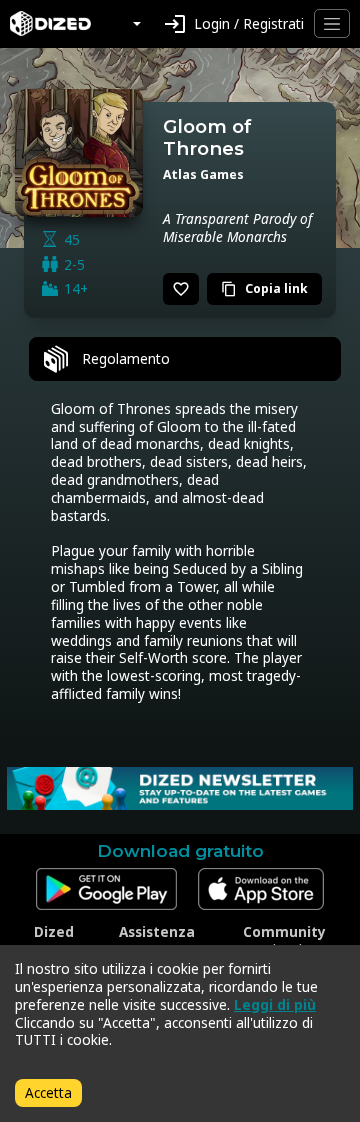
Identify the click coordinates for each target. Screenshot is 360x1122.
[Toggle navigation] (332, 23)
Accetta (48, 1092)
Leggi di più (275, 1004)
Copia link (264, 288)
